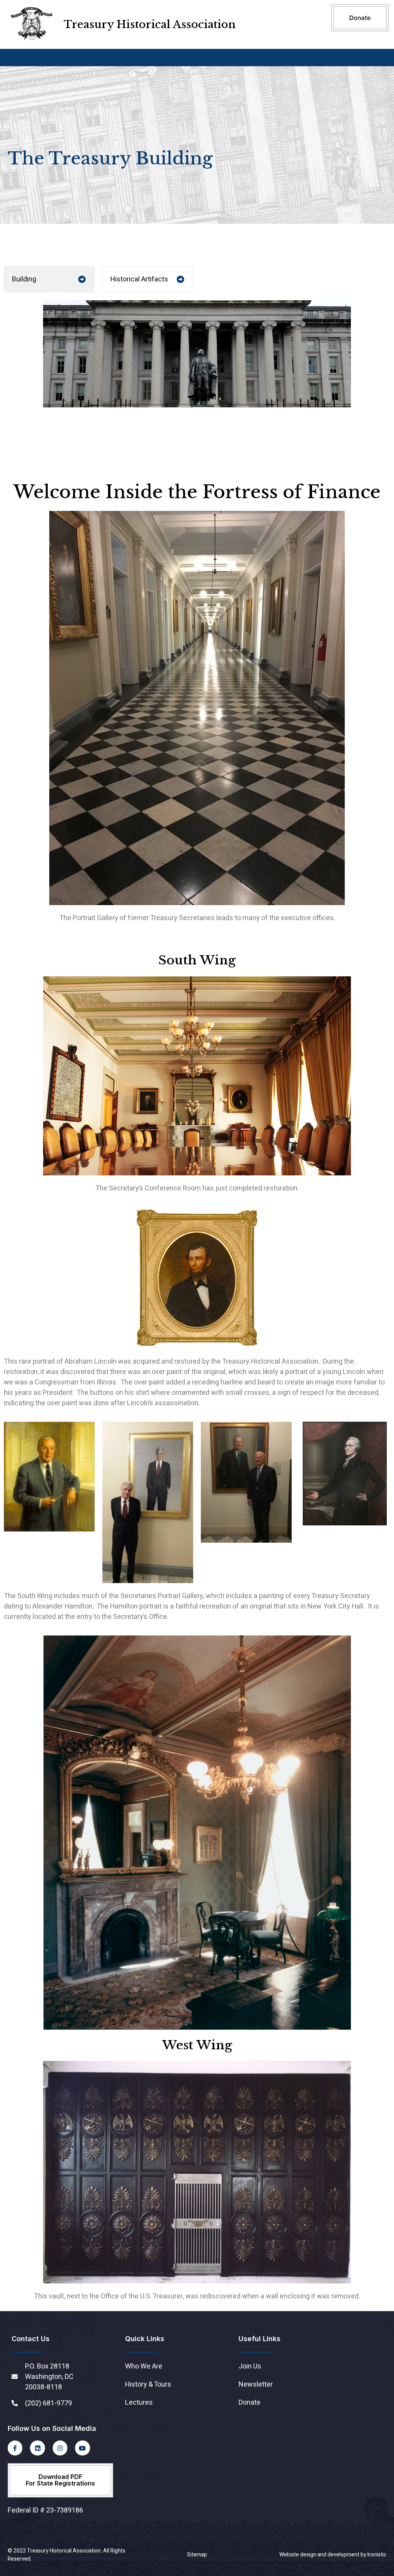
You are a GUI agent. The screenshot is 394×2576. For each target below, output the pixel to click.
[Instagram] (60, 2448)
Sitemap (197, 2555)
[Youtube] (82, 2448)
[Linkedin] (37, 2448)
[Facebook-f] (15, 2448)
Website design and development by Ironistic (333, 2555)
